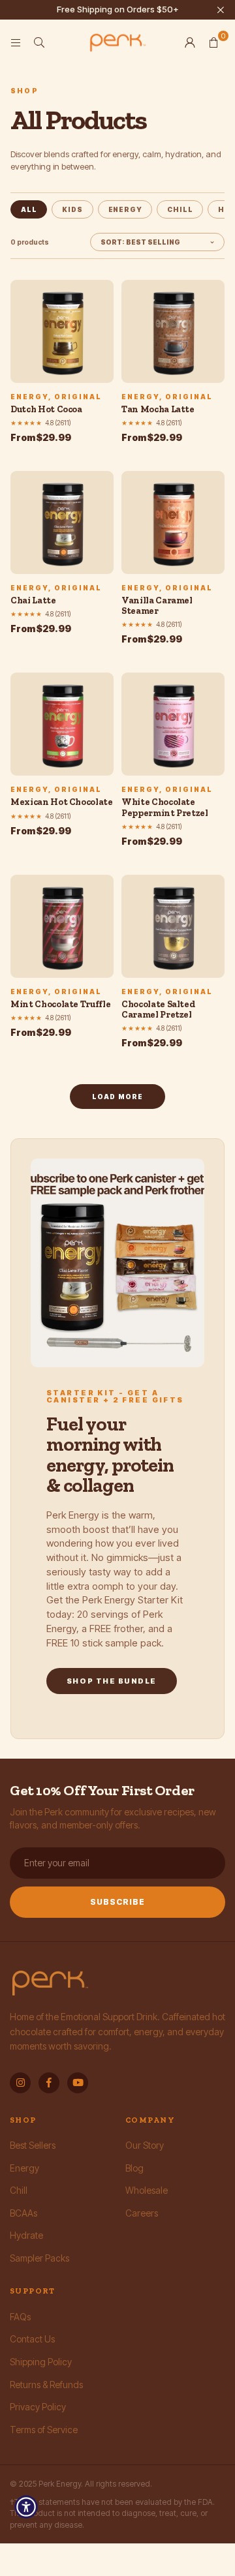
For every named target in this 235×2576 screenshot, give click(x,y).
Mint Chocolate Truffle (60, 1004)
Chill (180, 209)
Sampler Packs (39, 2258)
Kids (72, 209)
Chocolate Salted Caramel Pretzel (158, 1009)
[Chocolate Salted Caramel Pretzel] (173, 926)
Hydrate (26, 2235)
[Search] (39, 42)
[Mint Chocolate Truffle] (62, 926)
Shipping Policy (41, 2362)
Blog (134, 2168)
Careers (142, 2213)
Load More (118, 1097)
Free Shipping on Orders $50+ (118, 9)
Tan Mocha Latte (158, 409)
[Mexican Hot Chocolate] (62, 724)
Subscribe (117, 1902)
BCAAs (23, 2213)
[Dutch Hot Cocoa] (62, 331)
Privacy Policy (38, 2407)
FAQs (20, 2317)
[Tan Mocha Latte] (173, 331)
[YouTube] (78, 2083)
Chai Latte (33, 600)
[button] (213, 42)
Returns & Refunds (46, 2385)
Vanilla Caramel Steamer (157, 606)
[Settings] (190, 42)
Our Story (145, 2145)
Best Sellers (33, 2145)
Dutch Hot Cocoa (46, 409)
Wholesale (147, 2190)
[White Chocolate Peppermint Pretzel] (173, 724)
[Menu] (16, 42)
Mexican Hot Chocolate (62, 802)
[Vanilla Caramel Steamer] (173, 523)
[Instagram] (20, 2083)
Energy (125, 209)
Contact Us (32, 2339)
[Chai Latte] (62, 523)
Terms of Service (44, 2430)
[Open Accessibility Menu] (26, 2507)
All (29, 209)
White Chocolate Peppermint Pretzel (165, 807)
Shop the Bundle (112, 1681)
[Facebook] (49, 2083)
